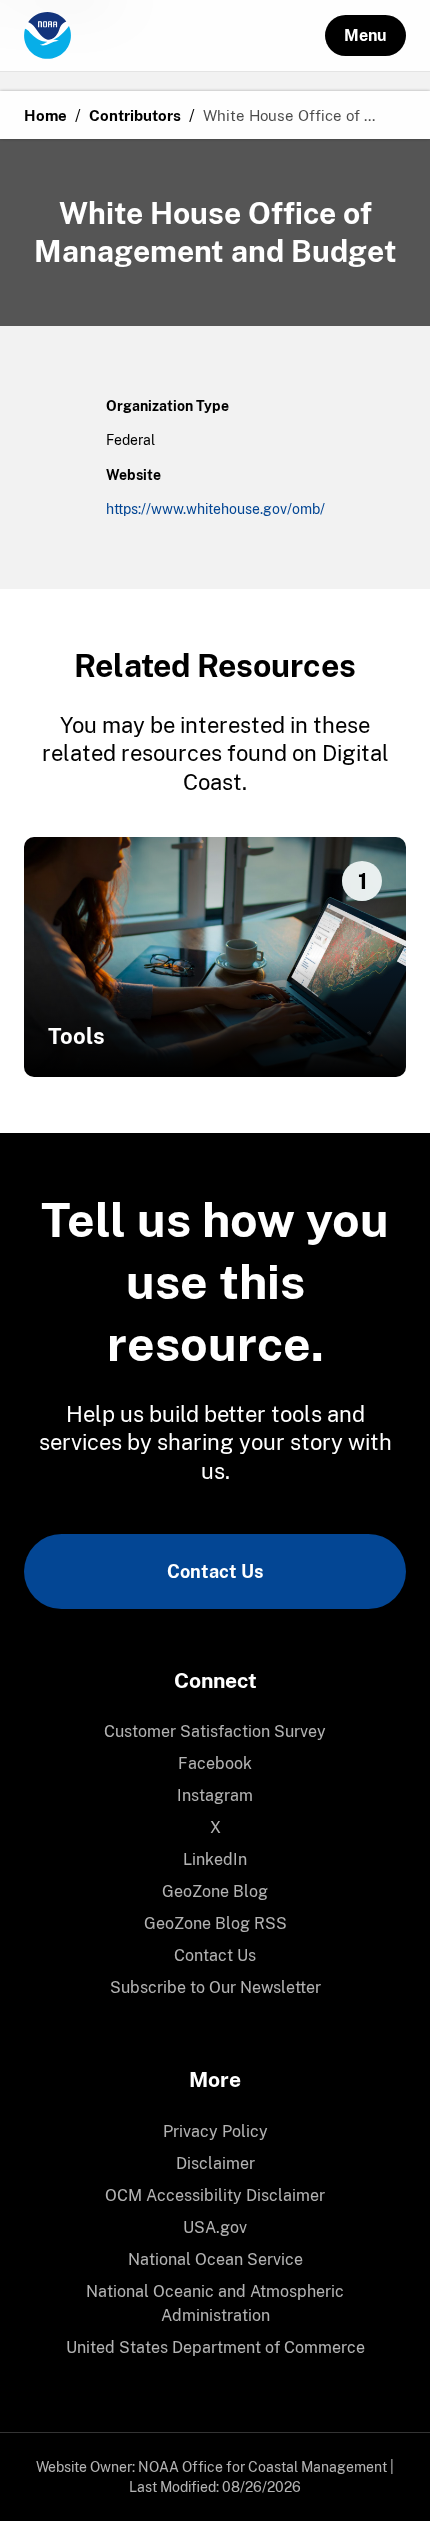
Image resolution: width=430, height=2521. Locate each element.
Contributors (135, 115)
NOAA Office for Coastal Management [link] (262, 2467)
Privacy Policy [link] (215, 2131)
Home (45, 115)
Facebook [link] (215, 1763)
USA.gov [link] (215, 2227)
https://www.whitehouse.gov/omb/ (215, 509)
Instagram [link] (215, 1795)
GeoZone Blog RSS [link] (215, 1923)
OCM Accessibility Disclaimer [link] (215, 2195)
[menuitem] (215, 1732)
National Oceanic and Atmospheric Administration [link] (215, 2303)
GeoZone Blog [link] (215, 1891)
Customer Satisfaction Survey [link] (215, 1731)
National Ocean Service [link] (215, 2259)
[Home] (174, 36)
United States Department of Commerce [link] (215, 2347)
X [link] (215, 1827)
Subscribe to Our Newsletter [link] (215, 1987)
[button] (365, 35)
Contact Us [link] (215, 1571)
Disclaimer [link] (215, 2163)
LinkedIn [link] (215, 1859)
